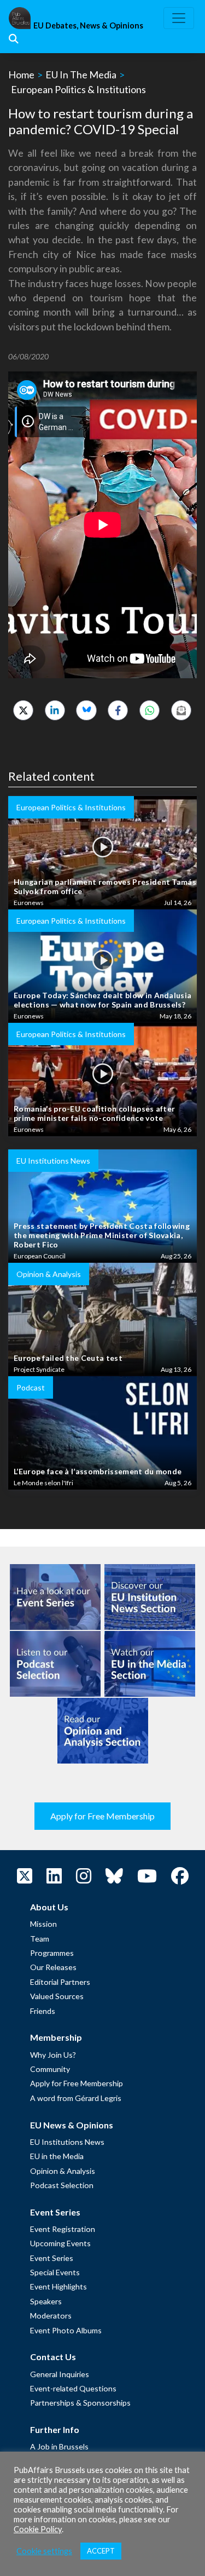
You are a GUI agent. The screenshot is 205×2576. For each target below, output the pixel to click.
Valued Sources (57, 1996)
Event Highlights (58, 2286)
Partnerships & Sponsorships (80, 2403)
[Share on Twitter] (23, 710)
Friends (43, 2011)
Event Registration (63, 2229)
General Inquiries (60, 2374)
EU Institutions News (67, 2142)
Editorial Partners (60, 1982)
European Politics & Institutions (78, 89)
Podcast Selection (62, 2185)
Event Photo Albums (66, 2330)
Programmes (52, 1953)
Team (40, 1939)
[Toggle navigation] (179, 18)
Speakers (46, 2301)
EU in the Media (57, 2156)
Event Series (52, 2258)
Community (50, 2069)
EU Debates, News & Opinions (88, 25)
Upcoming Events (60, 2243)
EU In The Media (81, 75)
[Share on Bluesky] (86, 710)
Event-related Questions (73, 2388)
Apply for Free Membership (102, 1816)
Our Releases (53, 1967)
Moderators (51, 2315)
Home (21, 75)
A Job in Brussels (59, 2446)
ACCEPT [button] (101, 2551)
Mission (43, 1924)
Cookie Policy (38, 2529)
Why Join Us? (53, 2055)
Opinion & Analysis (63, 2171)
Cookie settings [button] (44, 2551)
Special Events (55, 2272)
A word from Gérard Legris (76, 2098)
